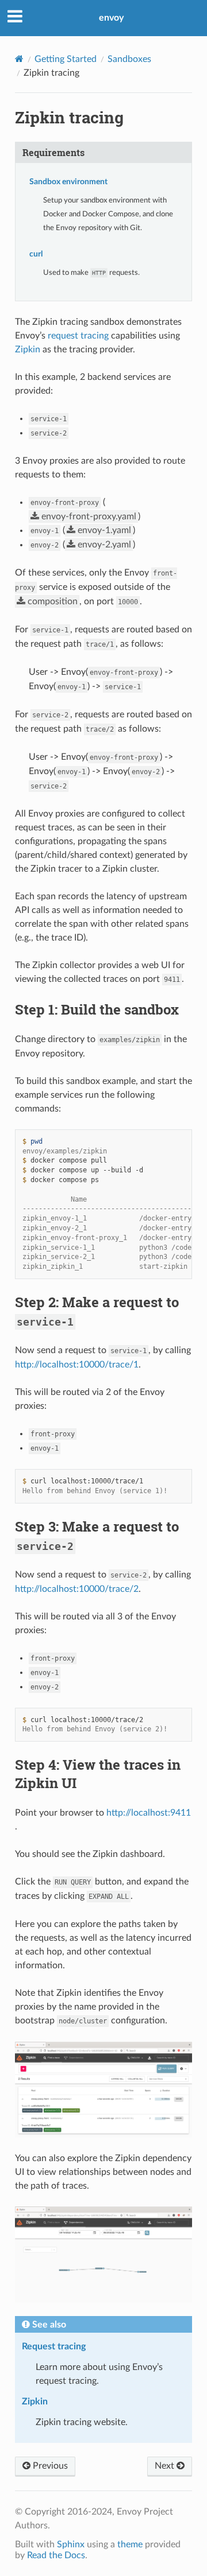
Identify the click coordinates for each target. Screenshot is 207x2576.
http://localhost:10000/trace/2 (77, 1589)
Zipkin (28, 349)
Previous (49, 2466)
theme (130, 2544)
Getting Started (66, 59)
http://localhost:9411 (149, 1813)
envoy (111, 18)
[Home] (19, 59)
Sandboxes (129, 59)
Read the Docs (56, 2555)
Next (166, 2466)
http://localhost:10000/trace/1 (77, 1365)
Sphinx (71, 2544)
